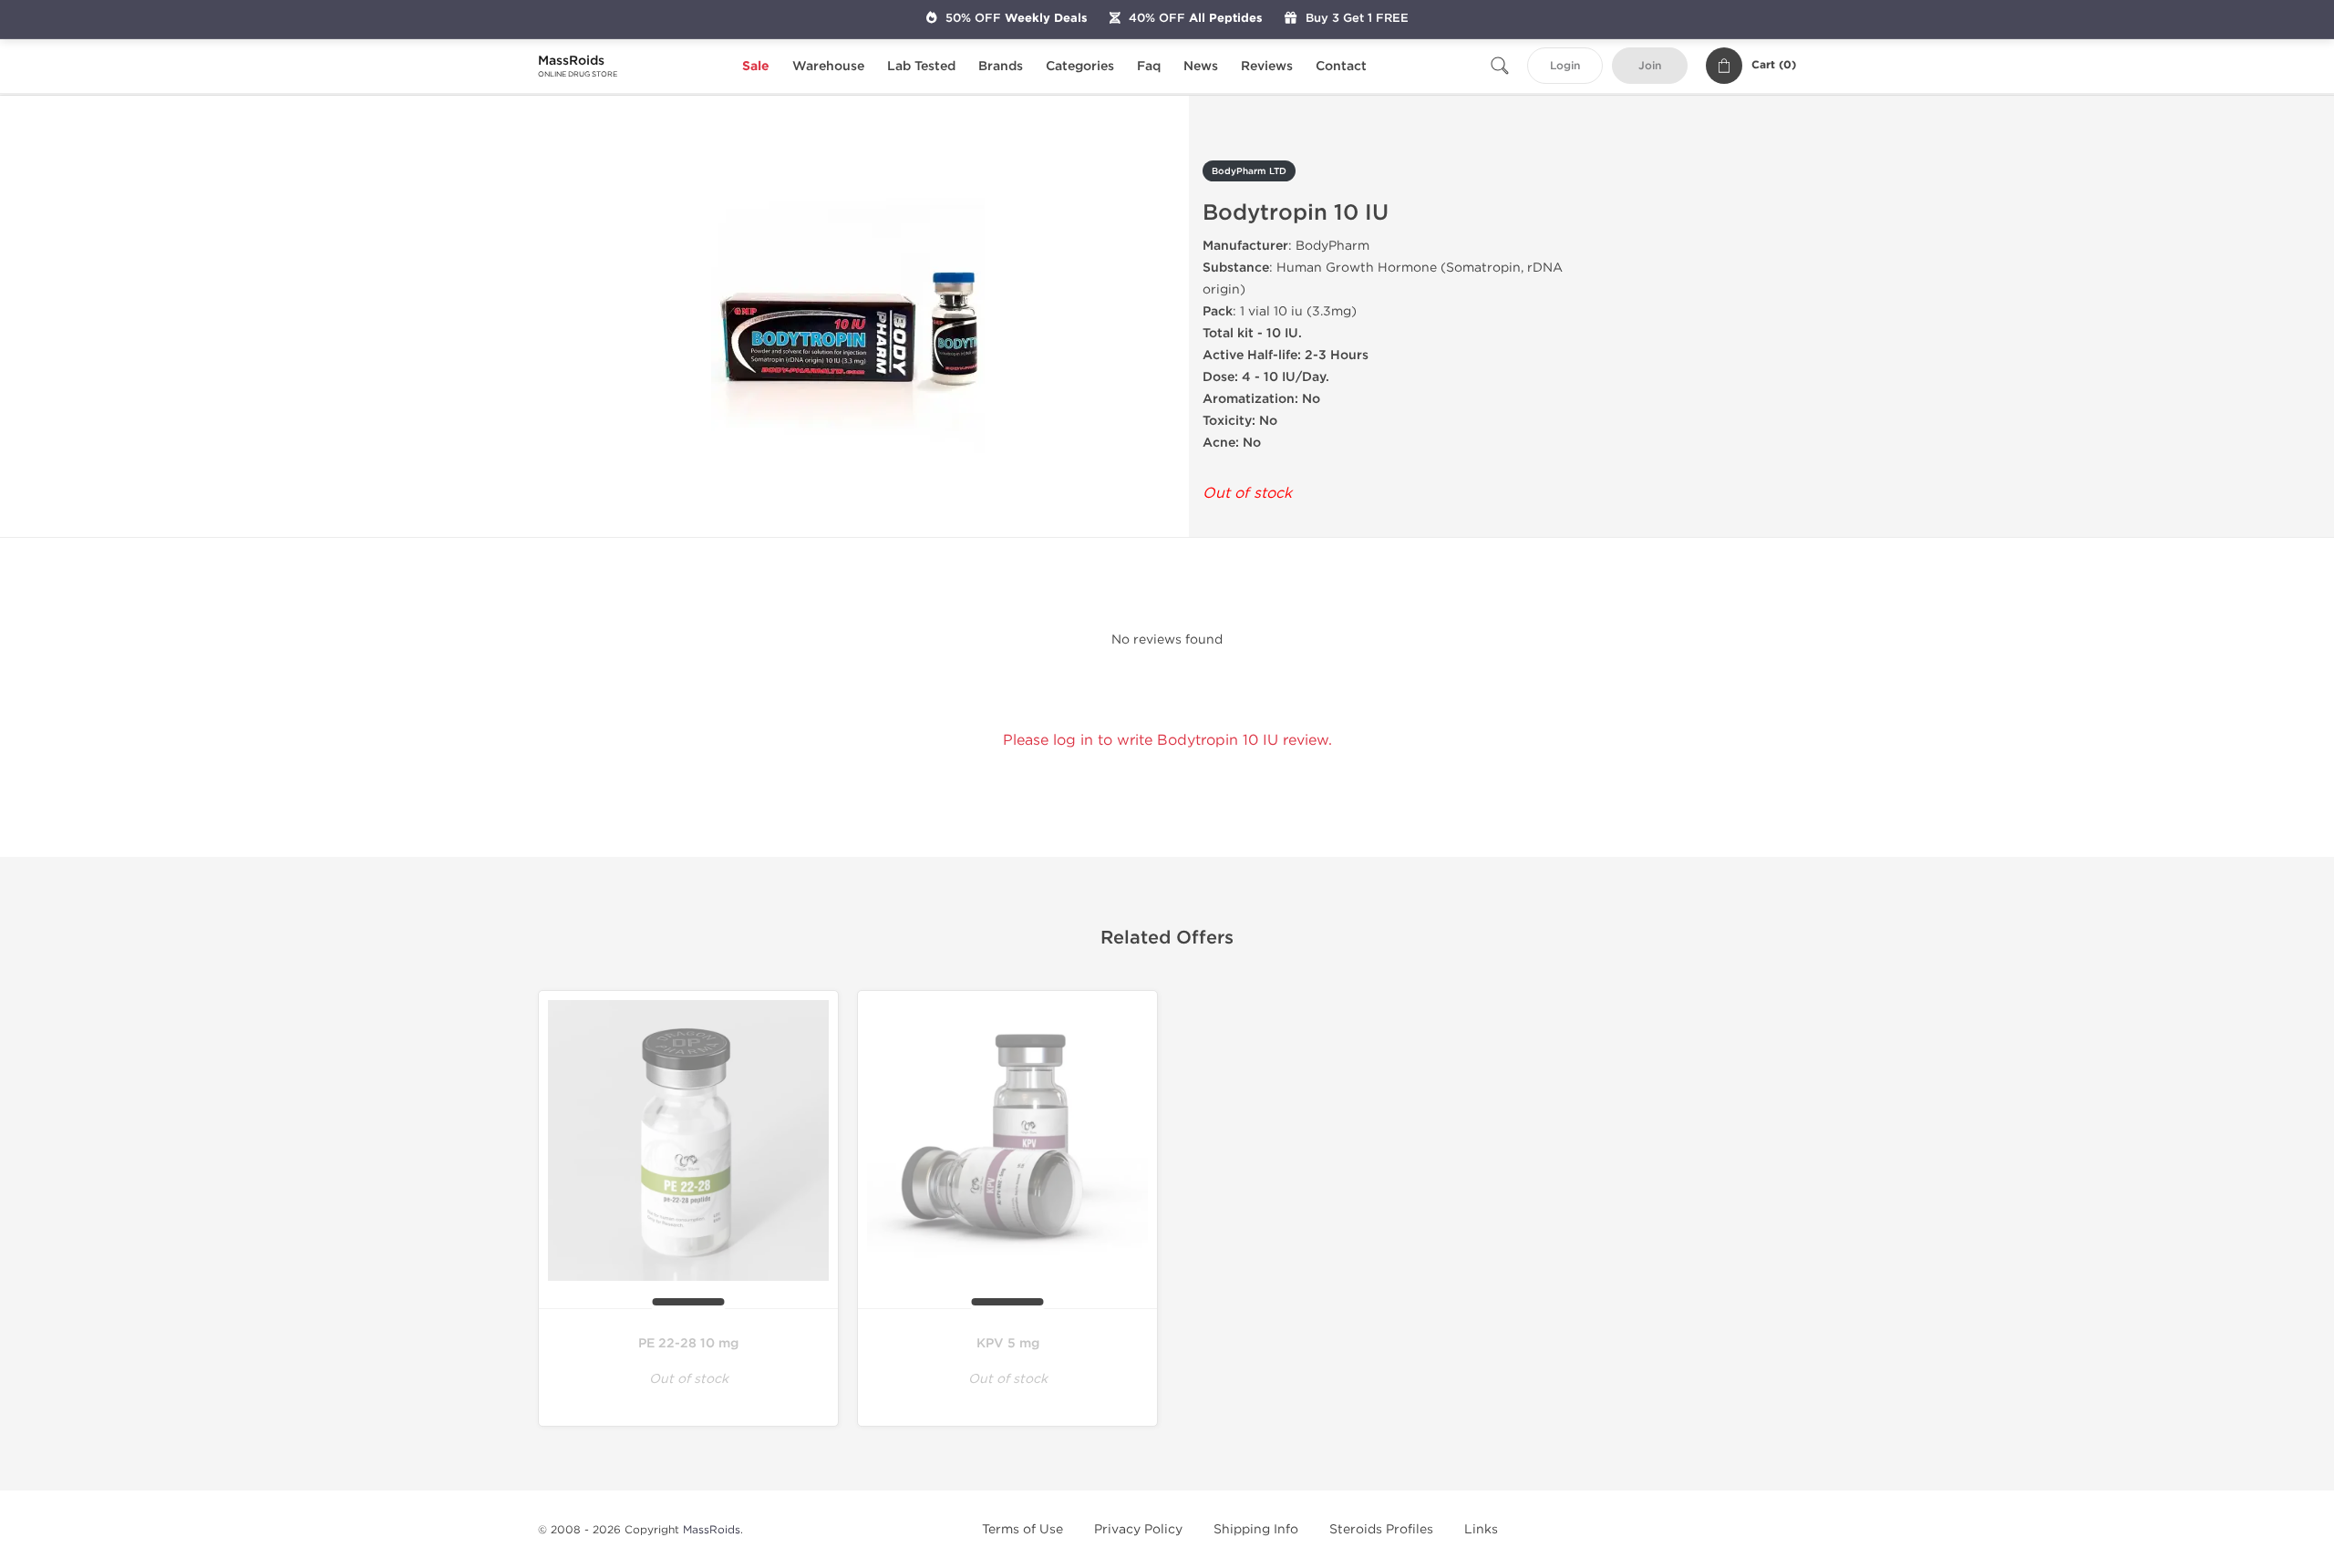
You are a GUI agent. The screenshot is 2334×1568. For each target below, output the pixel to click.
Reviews (1267, 66)
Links (1481, 1529)
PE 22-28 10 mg (688, 1343)
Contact (1341, 66)
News (1201, 66)
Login (1565, 66)
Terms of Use (1022, 1529)
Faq (1149, 66)
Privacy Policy (1138, 1529)
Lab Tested (921, 66)
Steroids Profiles (1381, 1529)
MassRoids (712, 1530)
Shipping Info (1256, 1529)
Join (1650, 66)
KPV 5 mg (1008, 1343)
